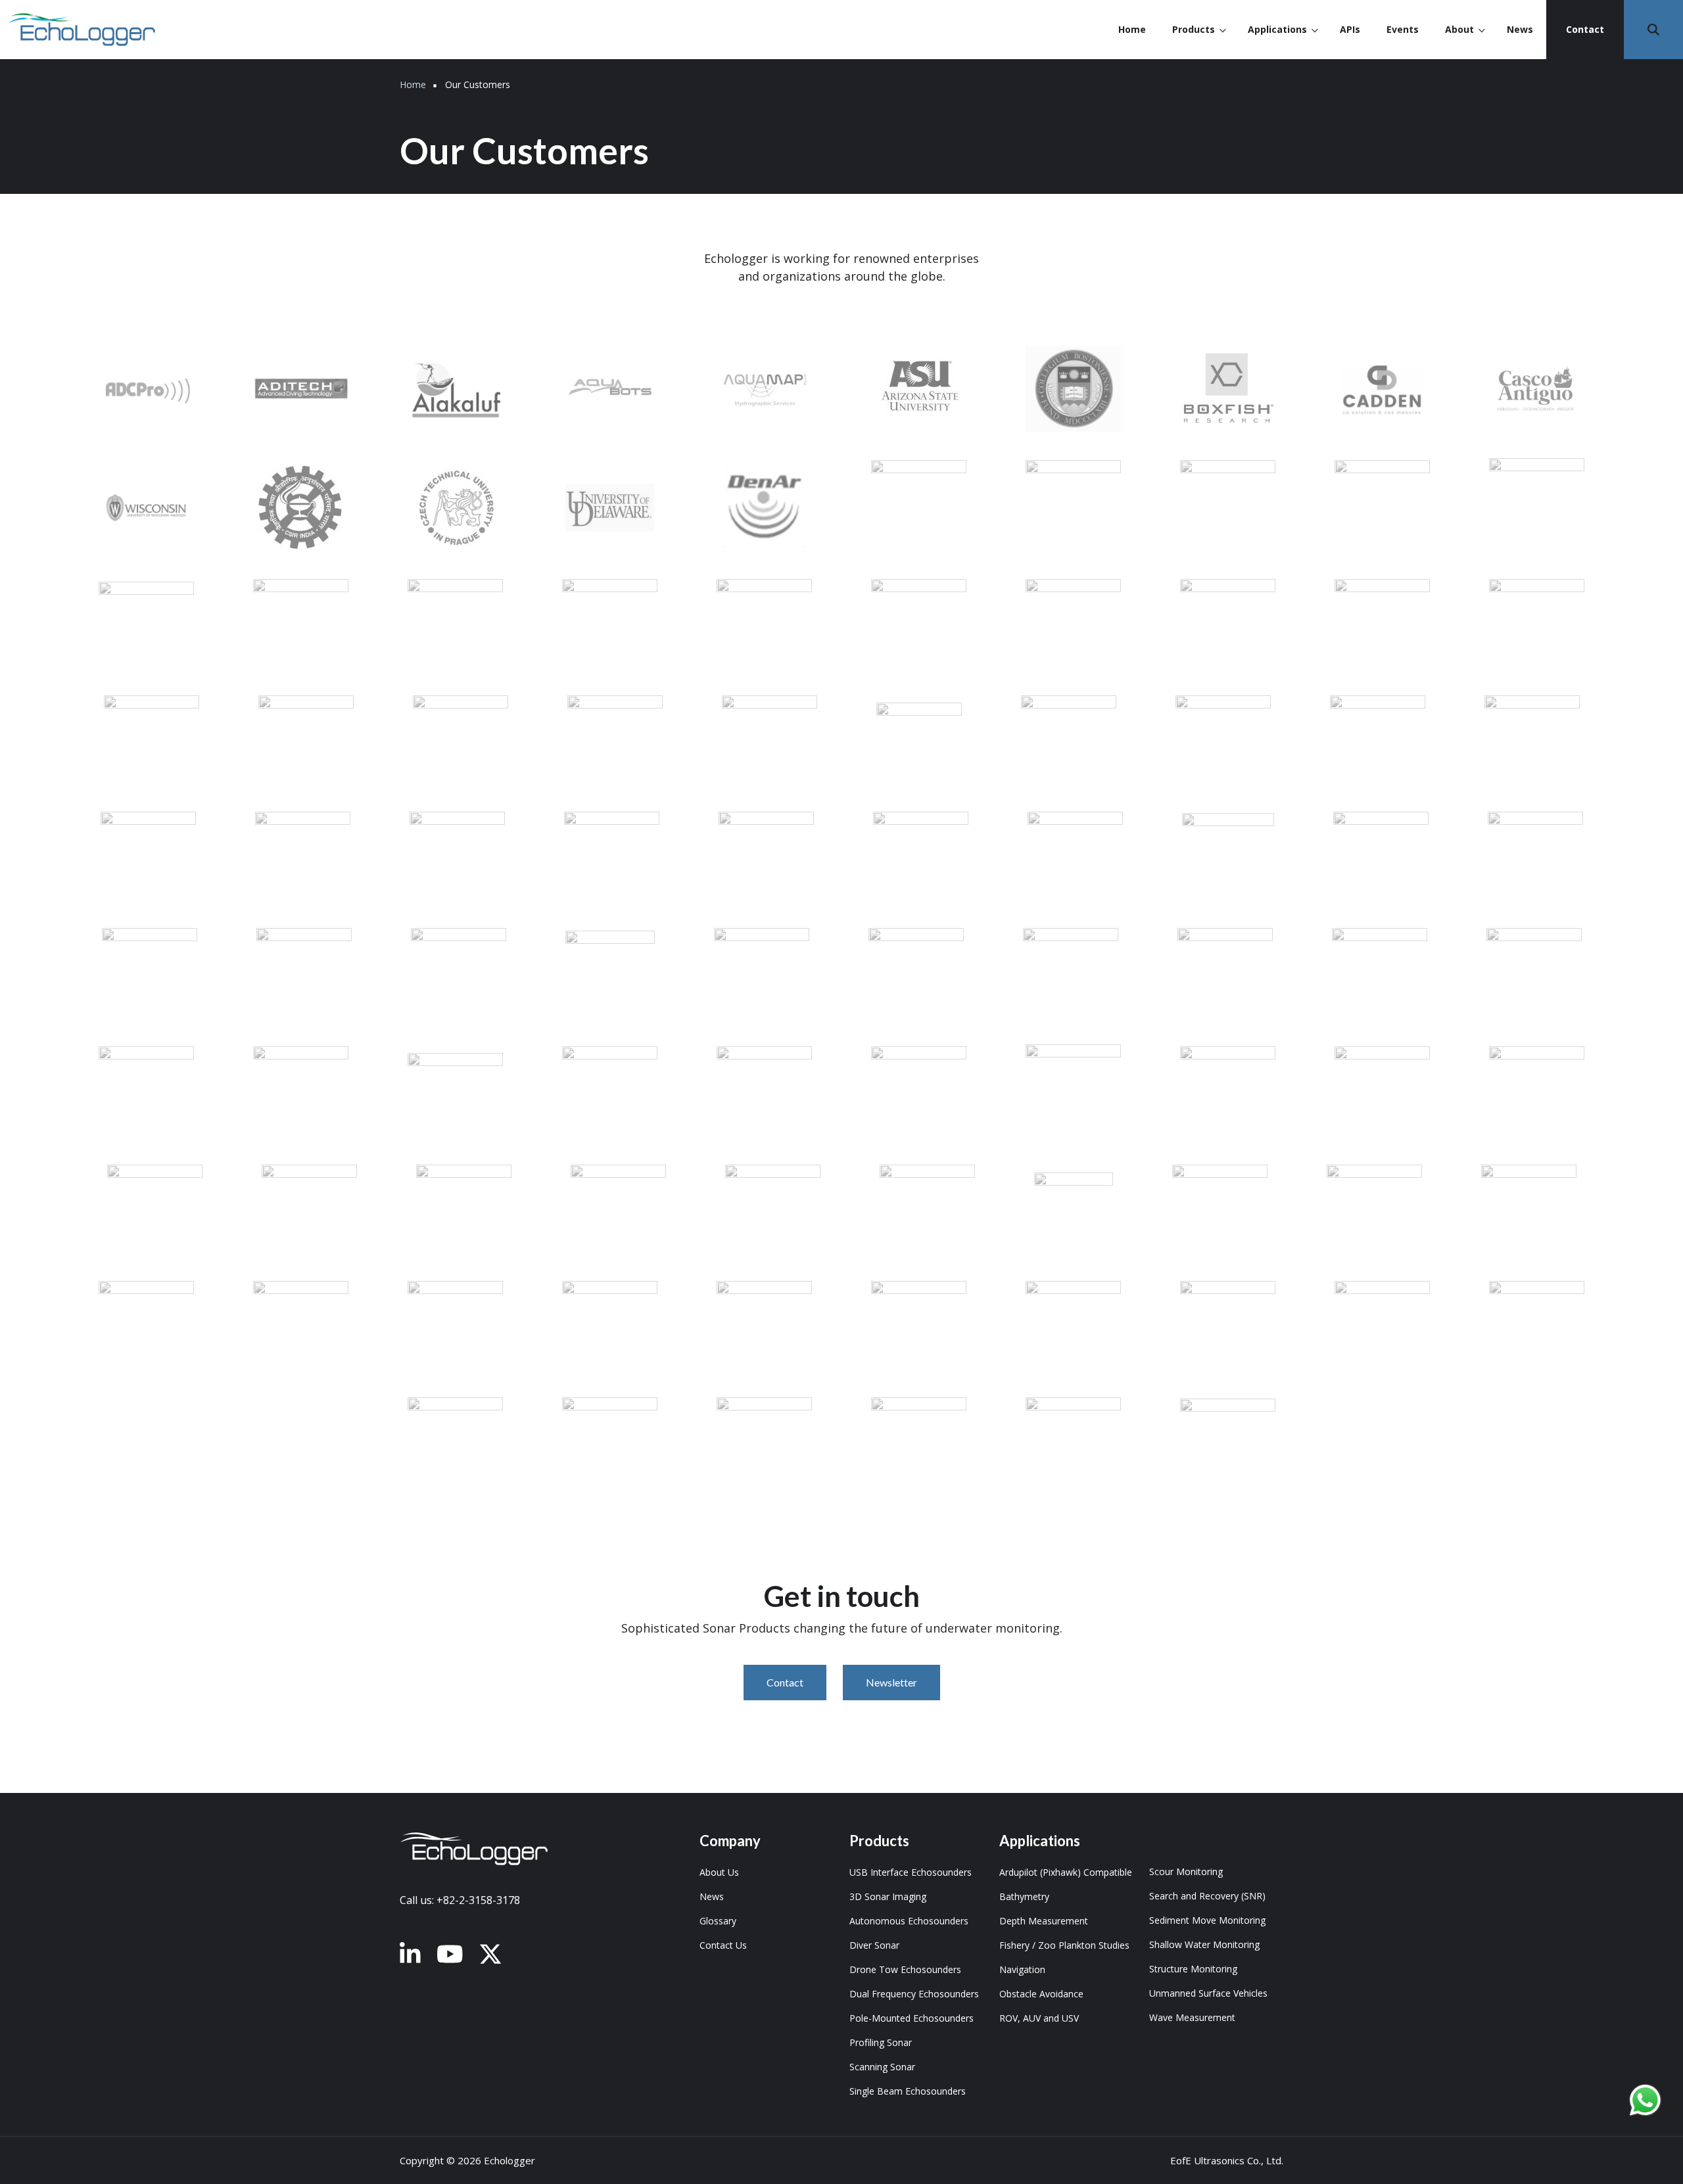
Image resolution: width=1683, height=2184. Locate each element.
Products (1199, 41)
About (1465, 41)
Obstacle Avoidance (1041, 1994)
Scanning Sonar (882, 2067)
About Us (719, 1872)
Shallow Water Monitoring (1204, 1944)
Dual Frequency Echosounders (914, 1994)
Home (1132, 29)
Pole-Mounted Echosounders (912, 2018)
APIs (1350, 29)
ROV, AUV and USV (1039, 2018)
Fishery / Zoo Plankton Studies (1064, 1945)
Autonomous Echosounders (909, 1921)
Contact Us (723, 1945)
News (1520, 29)
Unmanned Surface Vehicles (1208, 1993)
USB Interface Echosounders (911, 1872)
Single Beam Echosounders (908, 2091)
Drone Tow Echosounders (905, 1969)
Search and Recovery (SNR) (1207, 1896)
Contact (1585, 29)
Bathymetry (1024, 1896)
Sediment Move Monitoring (1207, 1920)
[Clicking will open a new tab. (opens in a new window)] (1645, 2100)
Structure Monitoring (1193, 1969)
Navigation (1022, 1969)
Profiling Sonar (881, 2042)
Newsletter (891, 1682)
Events (1403, 29)
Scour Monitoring (1186, 1871)
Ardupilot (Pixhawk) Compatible (1066, 1872)
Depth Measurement (1044, 1921)
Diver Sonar (874, 1945)
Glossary (718, 1921)
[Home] (82, 28)
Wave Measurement (1192, 2017)
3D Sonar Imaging (888, 1896)
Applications (1283, 41)
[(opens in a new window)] (410, 1955)
